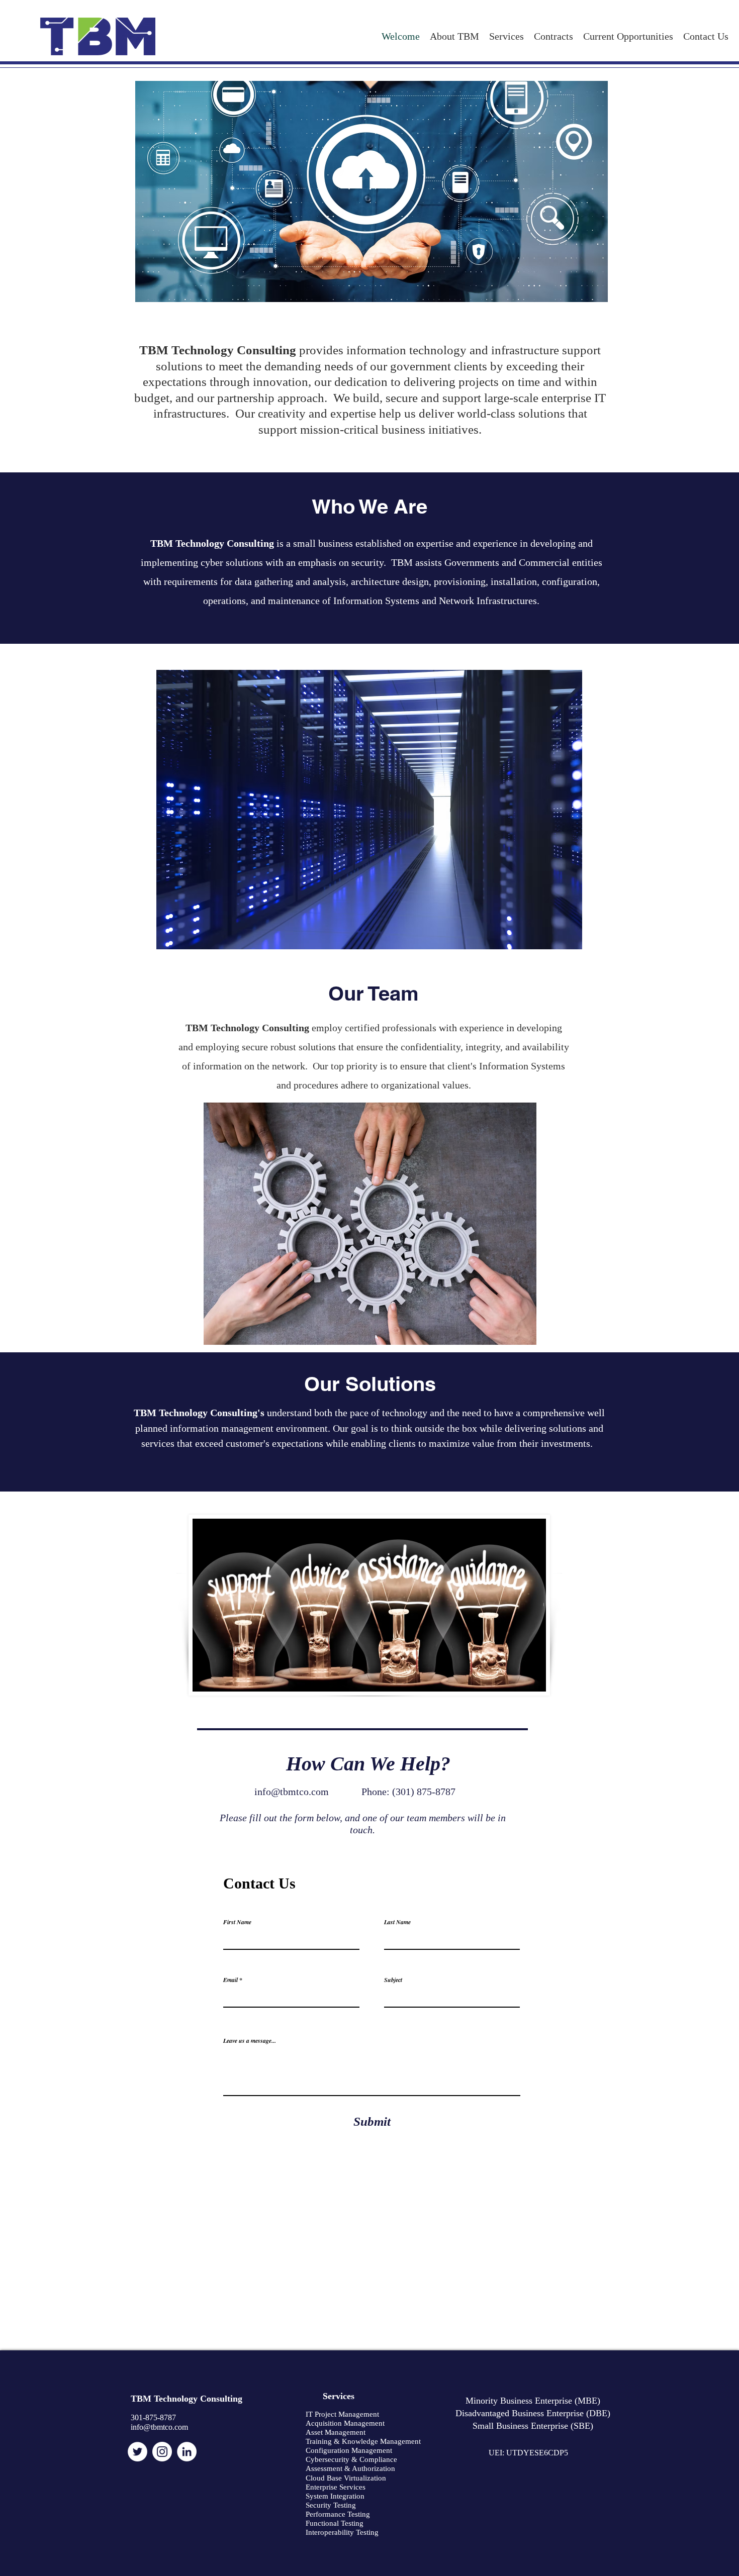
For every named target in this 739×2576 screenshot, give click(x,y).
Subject (393, 1980)
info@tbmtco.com (292, 1792)
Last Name (397, 1922)
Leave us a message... (250, 2041)
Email (230, 1980)
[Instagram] (162, 2452)
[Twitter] (137, 2452)
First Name (237, 1922)
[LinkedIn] (187, 2452)
